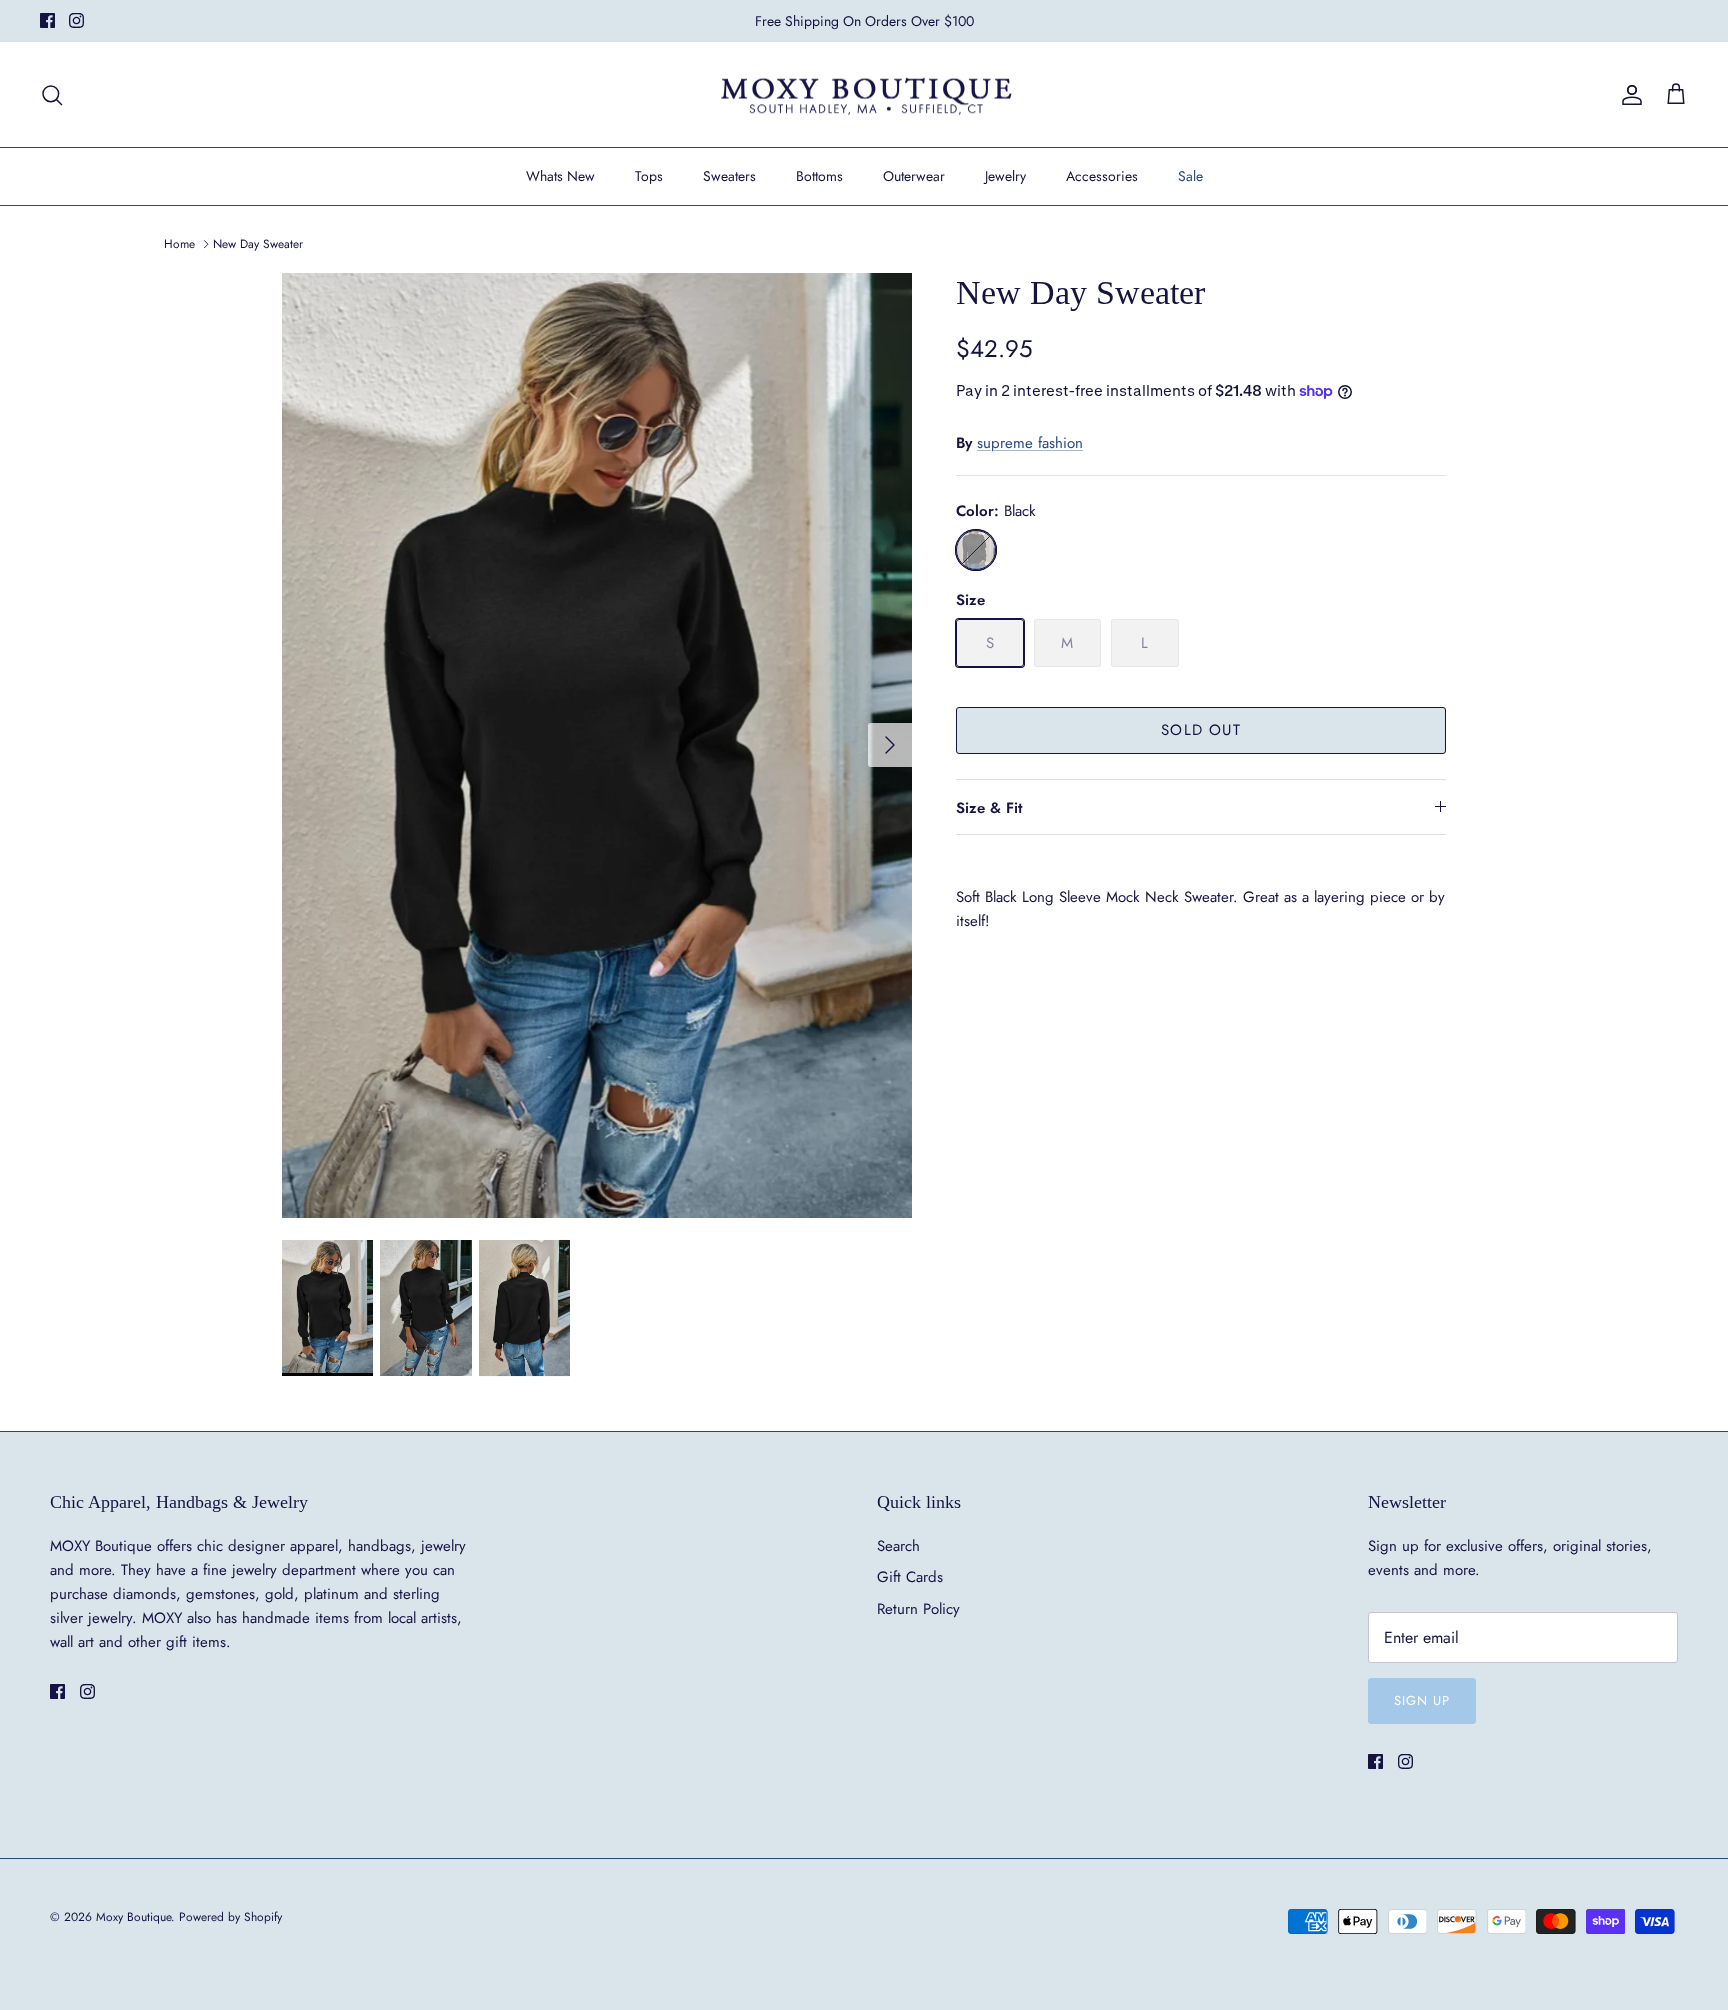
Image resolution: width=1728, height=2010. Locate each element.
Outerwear (914, 176)
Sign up (1422, 1700)
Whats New (560, 176)
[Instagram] (76, 20)
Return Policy (918, 1609)
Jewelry (1005, 176)
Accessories (1102, 176)
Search (898, 1546)
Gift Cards (910, 1577)
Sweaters (729, 176)
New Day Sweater (258, 244)
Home (179, 244)
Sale (1190, 176)
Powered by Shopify (230, 1917)
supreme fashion (1030, 443)
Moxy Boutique (133, 1917)
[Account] (1628, 95)
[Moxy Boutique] (864, 95)
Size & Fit (989, 808)
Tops (649, 176)
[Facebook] (47, 20)
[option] (597, 745)
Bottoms (819, 176)
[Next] (890, 745)
